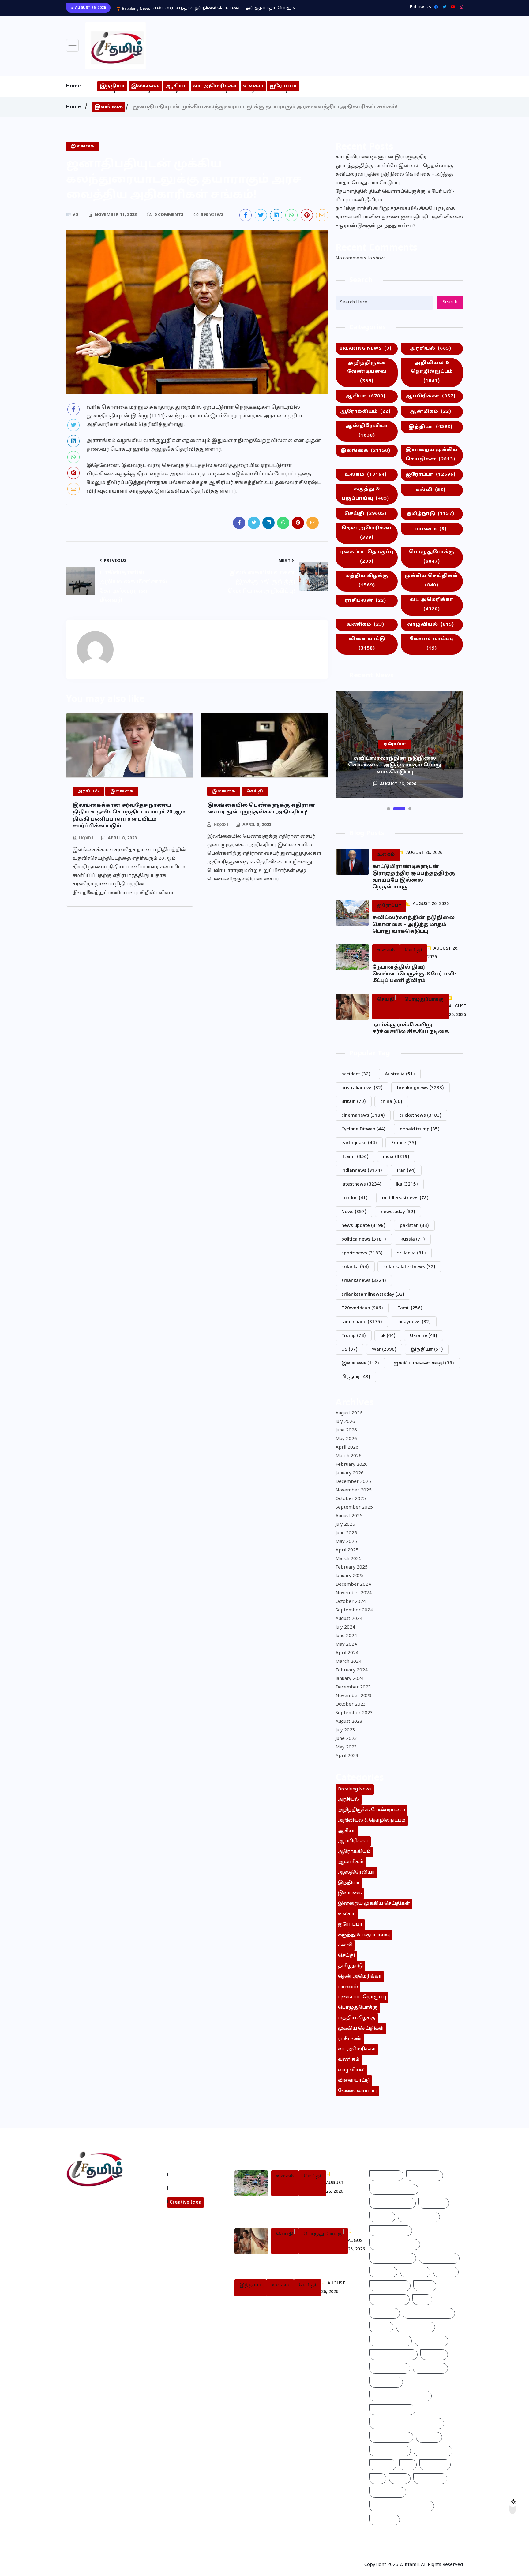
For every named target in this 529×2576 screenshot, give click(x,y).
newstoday (398, 1212)
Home (73, 86)
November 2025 (354, 1490)
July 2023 (345, 1730)
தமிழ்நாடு (431, 514)
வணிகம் (365, 625)
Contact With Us (190, 2188)
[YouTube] (451, 7)
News (354, 1212)
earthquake (359, 1143)
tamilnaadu (362, 1322)
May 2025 (346, 1542)
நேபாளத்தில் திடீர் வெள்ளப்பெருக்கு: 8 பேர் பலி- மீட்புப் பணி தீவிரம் (395, 196)
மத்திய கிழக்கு (367, 581)
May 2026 (346, 1439)
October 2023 (351, 1705)
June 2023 (346, 1739)
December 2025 (353, 1482)
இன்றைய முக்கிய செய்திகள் (432, 455)
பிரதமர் (356, 1377)
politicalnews (364, 1240)
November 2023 (354, 1696)
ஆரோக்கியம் (365, 412)
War (384, 1350)
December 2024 (353, 1585)
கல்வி (430, 490)
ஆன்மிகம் (430, 412)
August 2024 (349, 1619)
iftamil (355, 1157)
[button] (388, 809)
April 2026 (347, 1448)
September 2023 (354, 1713)
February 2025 (352, 1567)
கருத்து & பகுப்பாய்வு (365, 494)
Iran (406, 1171)
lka (407, 1184)
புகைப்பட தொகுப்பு (367, 557)
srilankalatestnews (409, 1267)
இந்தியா (112, 86)
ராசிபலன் (365, 601)
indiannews (362, 1171)
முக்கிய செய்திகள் (432, 581)
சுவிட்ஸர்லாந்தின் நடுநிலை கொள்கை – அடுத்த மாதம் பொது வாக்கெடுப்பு (394, 179)
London (355, 1198)
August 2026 (349, 1413)
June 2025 (346, 1533)
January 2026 (350, 1473)
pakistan (414, 1226)
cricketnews (420, 1116)
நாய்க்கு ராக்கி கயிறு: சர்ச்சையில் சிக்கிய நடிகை (395, 209)
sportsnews (362, 1253)
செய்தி (365, 514)
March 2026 (349, 1456)
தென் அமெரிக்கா (367, 533)
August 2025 (349, 1516)
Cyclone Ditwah (363, 1129)
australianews (362, 1088)
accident (356, 1074)
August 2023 (349, 1722)
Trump (354, 1336)
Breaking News (366, 349)
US (349, 1350)
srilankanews (364, 1281)
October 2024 (351, 1602)
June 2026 (346, 1430)
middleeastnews (405, 1198)
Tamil (410, 1308)
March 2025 (349, 1559)
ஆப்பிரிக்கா (430, 396)
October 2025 (351, 1499)
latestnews (361, 1184)
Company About (190, 2175)
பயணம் (431, 529)
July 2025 (345, 1525)
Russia (413, 1240)
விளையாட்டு (367, 644)
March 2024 (349, 1662)
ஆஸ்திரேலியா (367, 431)
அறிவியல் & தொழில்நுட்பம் (432, 372)
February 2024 (352, 1670)
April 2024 (347, 1653)
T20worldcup (362, 1308)
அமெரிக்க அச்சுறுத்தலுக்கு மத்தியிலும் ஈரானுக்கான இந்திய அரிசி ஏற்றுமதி (283, 2309)
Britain (354, 1102)
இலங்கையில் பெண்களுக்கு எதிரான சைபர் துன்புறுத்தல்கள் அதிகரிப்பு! (261, 809)
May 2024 (346, 1645)
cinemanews (363, 1116)
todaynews (414, 1322)
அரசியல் (431, 349)
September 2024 (354, 1610)
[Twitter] (443, 7)
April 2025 (347, 1550)
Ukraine (424, 1336)
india (396, 1157)
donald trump (420, 1129)
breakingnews (420, 1088)
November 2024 (354, 1593)
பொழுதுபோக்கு (432, 557)
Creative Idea (186, 2202)
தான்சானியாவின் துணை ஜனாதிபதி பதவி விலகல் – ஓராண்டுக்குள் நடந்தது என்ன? (399, 222)
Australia (400, 1074)
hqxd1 (86, 838)
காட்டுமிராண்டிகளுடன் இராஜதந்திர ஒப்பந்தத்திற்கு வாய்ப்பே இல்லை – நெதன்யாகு (394, 162)
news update (363, 1226)
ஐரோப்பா (283, 86)
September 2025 (354, 1508)
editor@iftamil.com (94, 2226)
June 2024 (346, 1636)
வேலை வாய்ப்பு (432, 644)
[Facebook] (435, 7)
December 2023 (353, 1687)
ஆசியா (176, 86)
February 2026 (352, 1465)
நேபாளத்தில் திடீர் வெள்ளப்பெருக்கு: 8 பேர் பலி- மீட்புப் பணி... (222, 8)
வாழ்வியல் (431, 625)
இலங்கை (145, 86)
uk (388, 1336)
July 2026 (345, 1422)
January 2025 (350, 1576)
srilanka (355, 1267)
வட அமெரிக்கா (215, 86)
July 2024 (345, 1627)
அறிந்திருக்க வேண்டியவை (367, 372)
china (391, 1102)
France (404, 1143)
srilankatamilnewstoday (373, 1295)
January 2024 (350, 1679)
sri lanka (411, 1253)
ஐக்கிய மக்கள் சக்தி (424, 1363)
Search (450, 302)
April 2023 (347, 1756)
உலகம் (253, 86)
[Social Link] (460, 7)
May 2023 (346, 1747)
